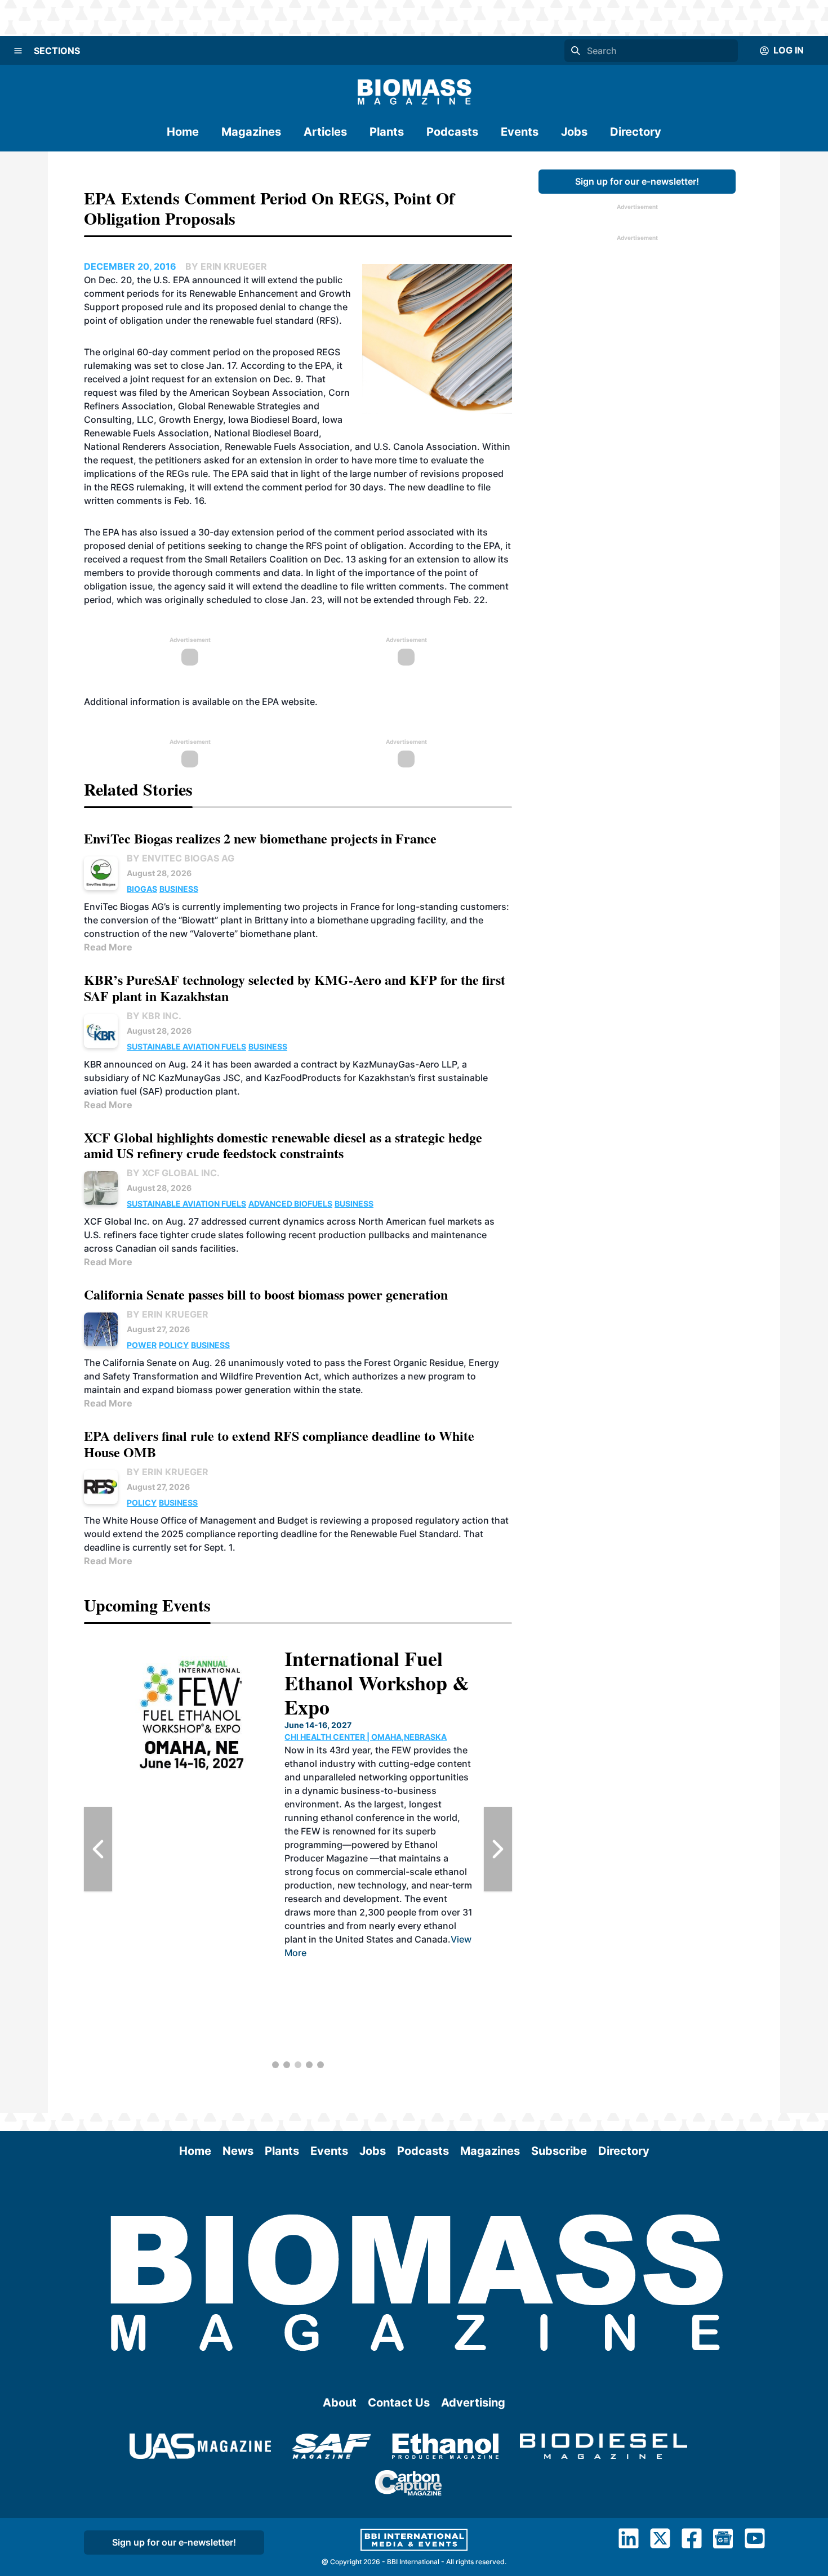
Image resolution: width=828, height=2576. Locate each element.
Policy (174, 1345)
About (340, 2403)
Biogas (142, 889)
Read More (108, 947)
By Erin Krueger (168, 1314)
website (298, 702)
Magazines (251, 132)
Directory (636, 132)
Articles (325, 132)
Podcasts (452, 132)
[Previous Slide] (98, 1849)
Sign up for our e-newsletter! (637, 181)
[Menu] (18, 51)
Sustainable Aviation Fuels (186, 1046)
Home (183, 132)
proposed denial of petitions (145, 546)
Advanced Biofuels (290, 1204)
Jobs (574, 132)
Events (520, 132)
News (238, 2151)
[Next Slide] (498, 1849)
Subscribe (559, 2151)
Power (142, 1345)
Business (179, 889)
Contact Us (399, 2403)
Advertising (473, 2403)
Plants (387, 132)
